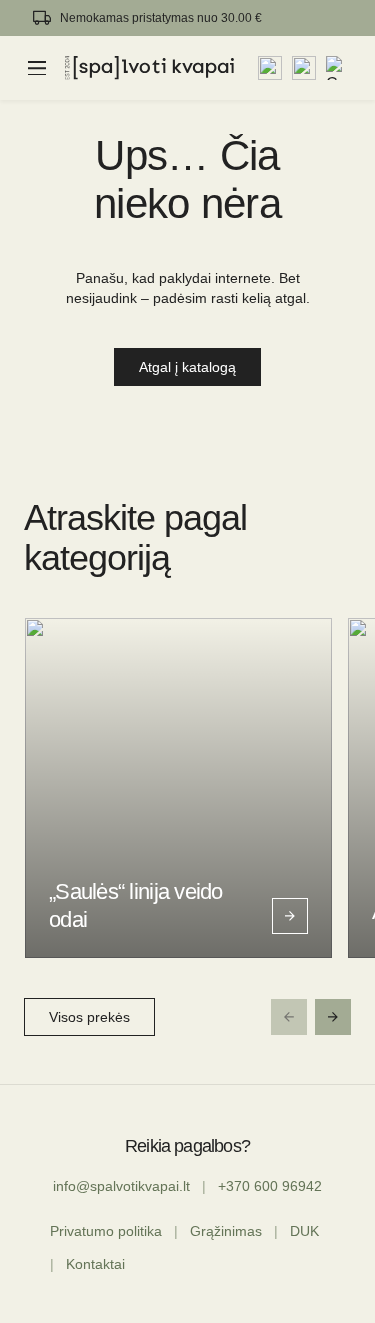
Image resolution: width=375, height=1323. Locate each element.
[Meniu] (37, 68)
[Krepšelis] (338, 68)
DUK (304, 1231)
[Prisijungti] (304, 68)
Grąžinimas (226, 1231)
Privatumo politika (106, 1231)
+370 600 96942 (270, 1186)
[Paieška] (270, 68)
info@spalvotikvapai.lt (121, 1186)
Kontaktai (95, 1264)
